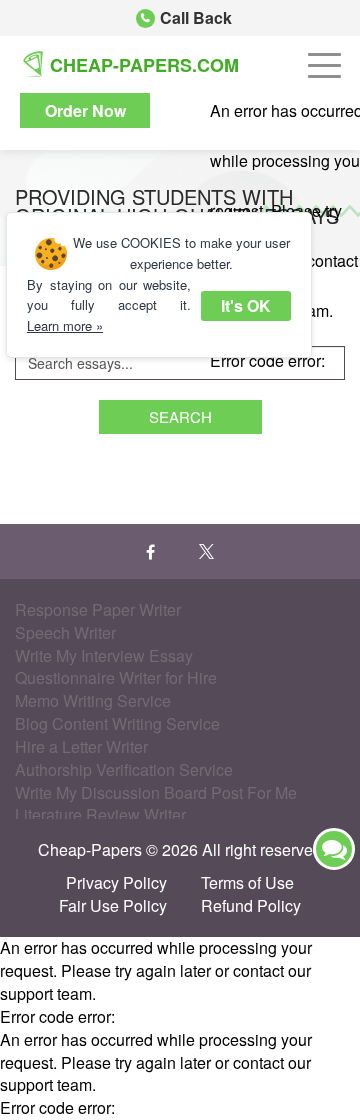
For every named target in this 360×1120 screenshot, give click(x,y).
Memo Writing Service (93, 700)
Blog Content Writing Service (117, 723)
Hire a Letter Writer (81, 746)
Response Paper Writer (98, 609)
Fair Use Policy (113, 906)
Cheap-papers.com (144, 65)
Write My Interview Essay (104, 655)
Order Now (85, 110)
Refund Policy (251, 906)
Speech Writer (65, 632)
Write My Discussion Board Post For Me (156, 792)
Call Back (196, 17)
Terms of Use (247, 883)
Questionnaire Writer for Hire (116, 677)
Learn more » (65, 325)
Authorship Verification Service (124, 769)
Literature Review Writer (100, 814)
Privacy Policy (116, 883)
